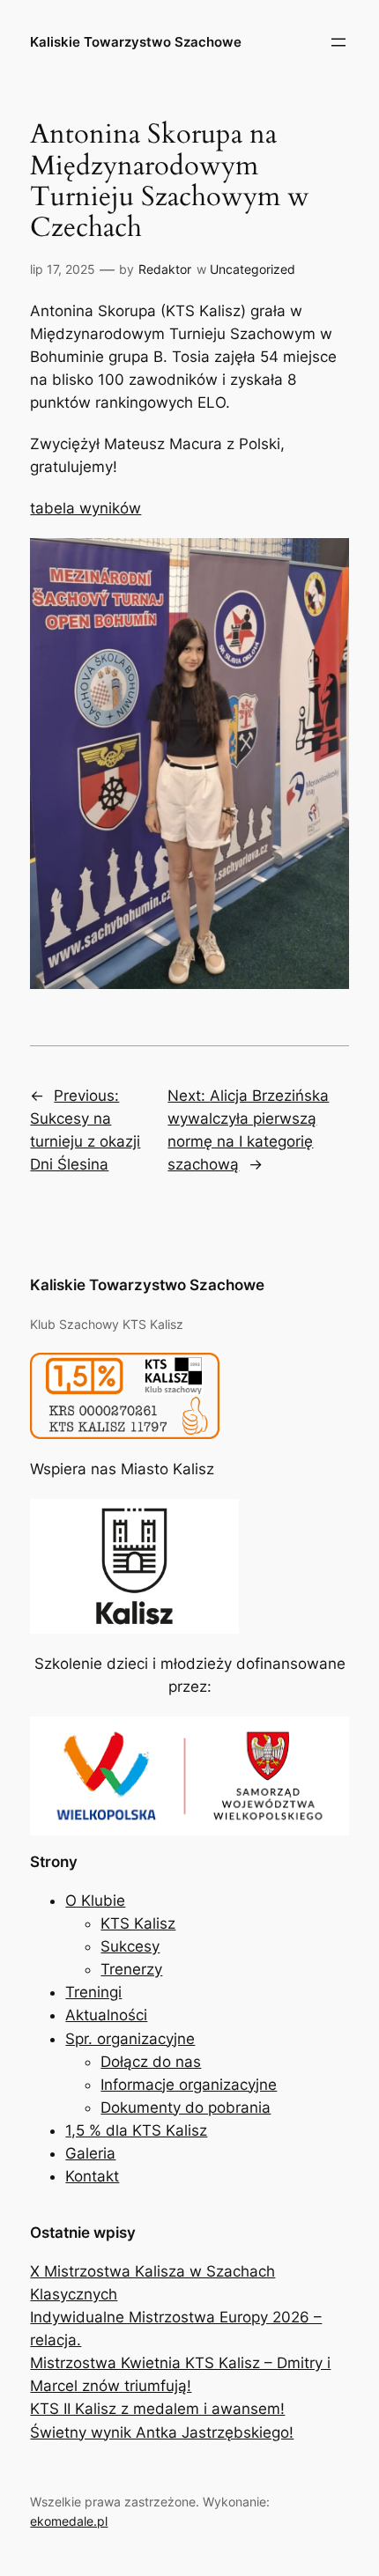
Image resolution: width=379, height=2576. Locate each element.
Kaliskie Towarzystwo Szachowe (136, 42)
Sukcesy (130, 1946)
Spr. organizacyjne (130, 2039)
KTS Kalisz (138, 1923)
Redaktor (165, 269)
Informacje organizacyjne (189, 2085)
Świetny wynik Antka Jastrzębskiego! (162, 2432)
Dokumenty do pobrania (186, 2107)
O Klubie (95, 1901)
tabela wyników (85, 508)
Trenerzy (131, 1969)
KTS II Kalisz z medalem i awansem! (157, 2409)
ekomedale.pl (69, 2521)
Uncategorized (253, 269)
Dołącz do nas (151, 2062)
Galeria (90, 2153)
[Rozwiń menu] (338, 42)
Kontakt (92, 2176)
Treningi (93, 1992)
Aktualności (106, 2015)
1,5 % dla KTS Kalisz (136, 2130)
